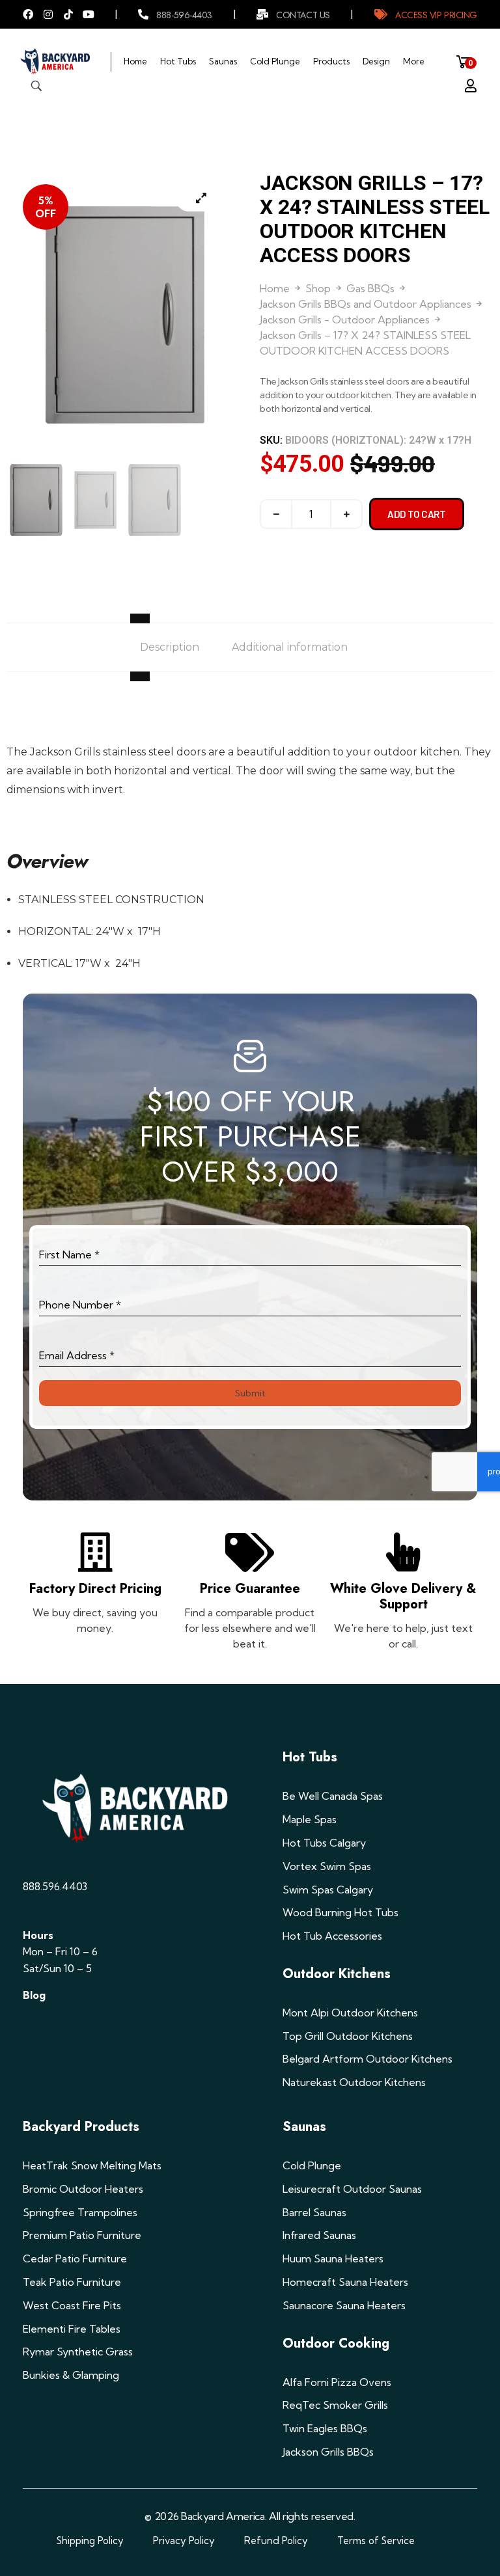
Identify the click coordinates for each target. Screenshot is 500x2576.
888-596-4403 (184, 15)
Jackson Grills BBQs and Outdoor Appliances (366, 304)
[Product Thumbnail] (201, 198)
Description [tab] (170, 647)
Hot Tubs (310, 1757)
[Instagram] (48, 14)
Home (275, 288)
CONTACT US (303, 15)
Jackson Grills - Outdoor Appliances (345, 319)
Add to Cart (417, 514)
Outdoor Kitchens (337, 1974)
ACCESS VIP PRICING (436, 15)
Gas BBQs (370, 288)
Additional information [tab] (290, 647)
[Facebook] (28, 14)
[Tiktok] (68, 14)
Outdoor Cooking (336, 2343)
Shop (318, 288)
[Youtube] (89, 14)
